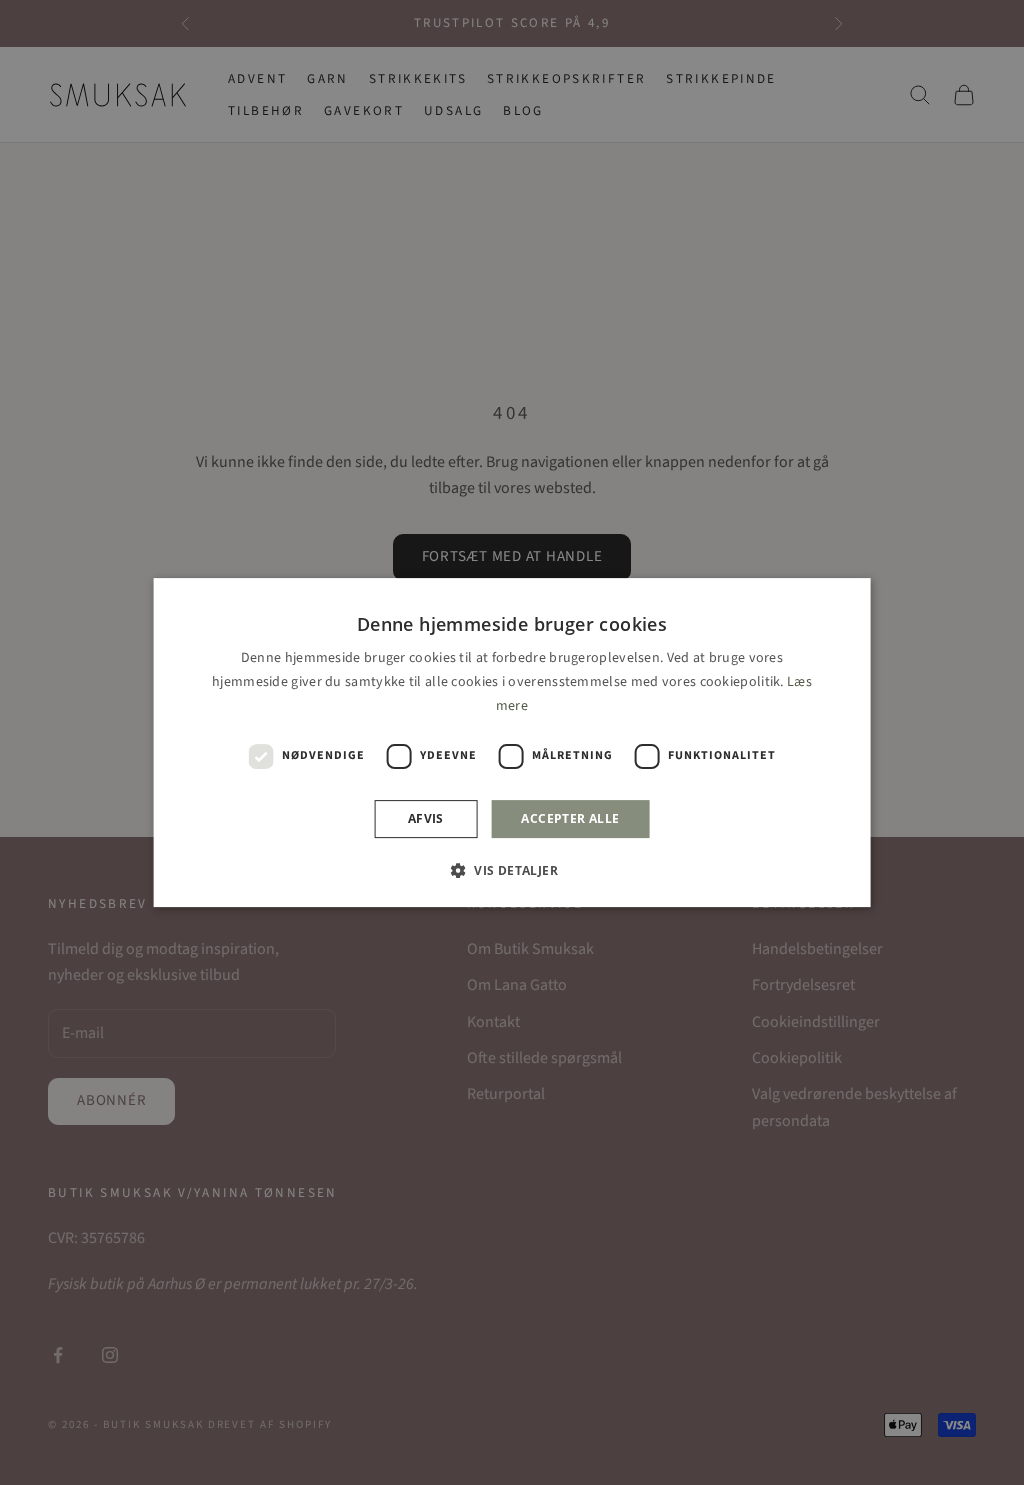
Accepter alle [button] (570, 818)
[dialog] (512, 743)
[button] (512, 870)
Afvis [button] (426, 818)
